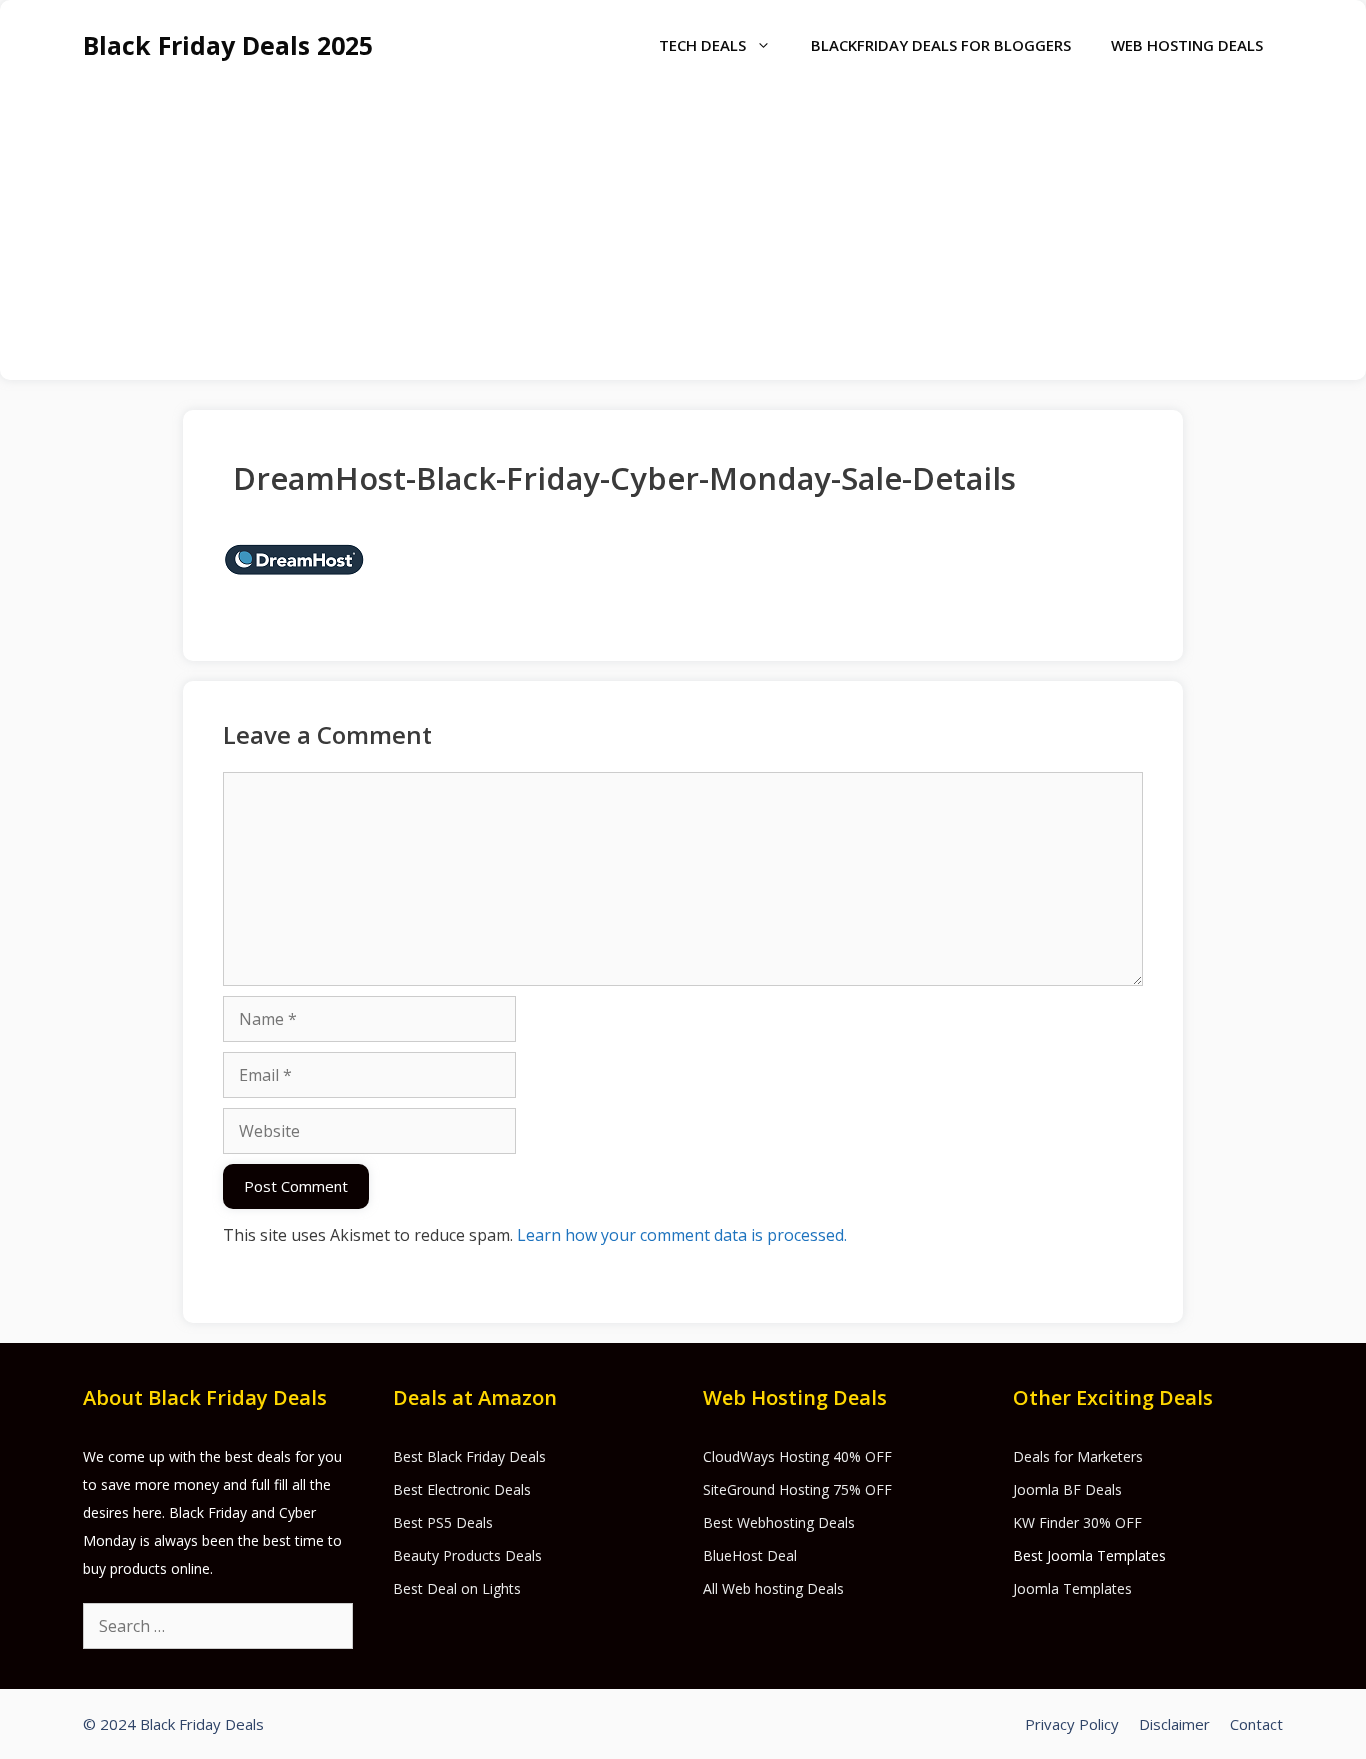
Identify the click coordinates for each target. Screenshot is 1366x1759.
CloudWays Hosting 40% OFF (797, 1456)
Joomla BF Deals (1067, 1489)
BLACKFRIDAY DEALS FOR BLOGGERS (941, 45)
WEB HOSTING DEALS (1187, 45)
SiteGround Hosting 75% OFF (797, 1489)
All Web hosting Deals (773, 1588)
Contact (1256, 1724)
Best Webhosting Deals (779, 1522)
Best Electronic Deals (462, 1489)
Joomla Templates (1072, 1588)
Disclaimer (1174, 1724)
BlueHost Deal (750, 1555)
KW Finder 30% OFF (1077, 1522)
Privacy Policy (1072, 1724)
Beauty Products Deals (467, 1555)
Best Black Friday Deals (469, 1456)
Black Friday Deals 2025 (228, 45)
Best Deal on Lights (457, 1588)
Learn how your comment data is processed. (682, 1235)
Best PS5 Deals (443, 1522)
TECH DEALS (702, 45)
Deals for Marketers (1078, 1456)
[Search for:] (218, 1626)
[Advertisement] (683, 240)
